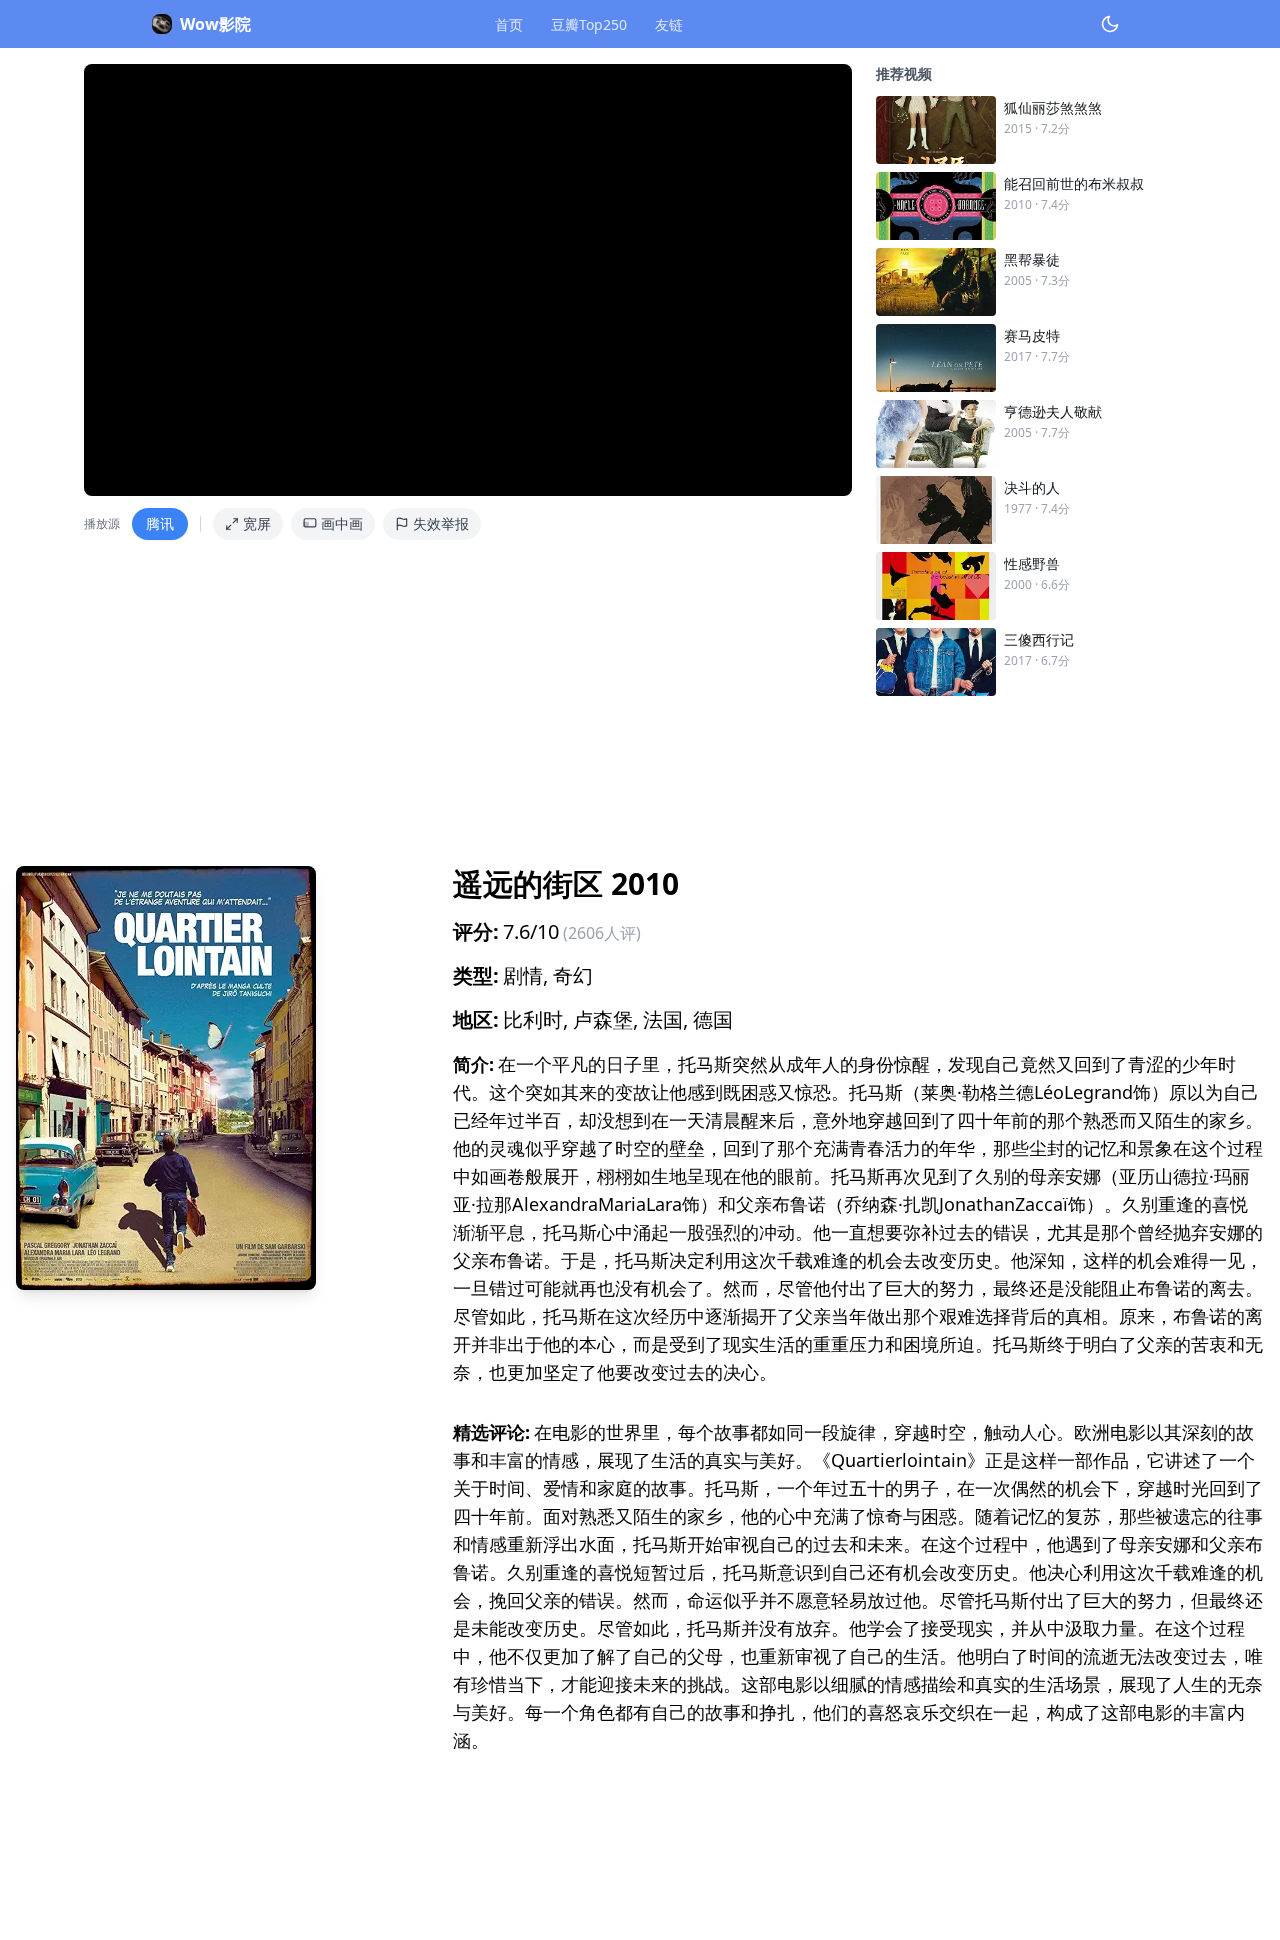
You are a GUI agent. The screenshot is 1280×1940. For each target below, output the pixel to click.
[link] (1036, 130)
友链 (669, 24)
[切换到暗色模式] (1110, 24)
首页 (509, 24)
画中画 (342, 523)
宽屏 (257, 523)
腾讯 (160, 523)
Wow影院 (215, 24)
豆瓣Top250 (589, 24)
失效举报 (441, 523)
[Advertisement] (616, 773)
